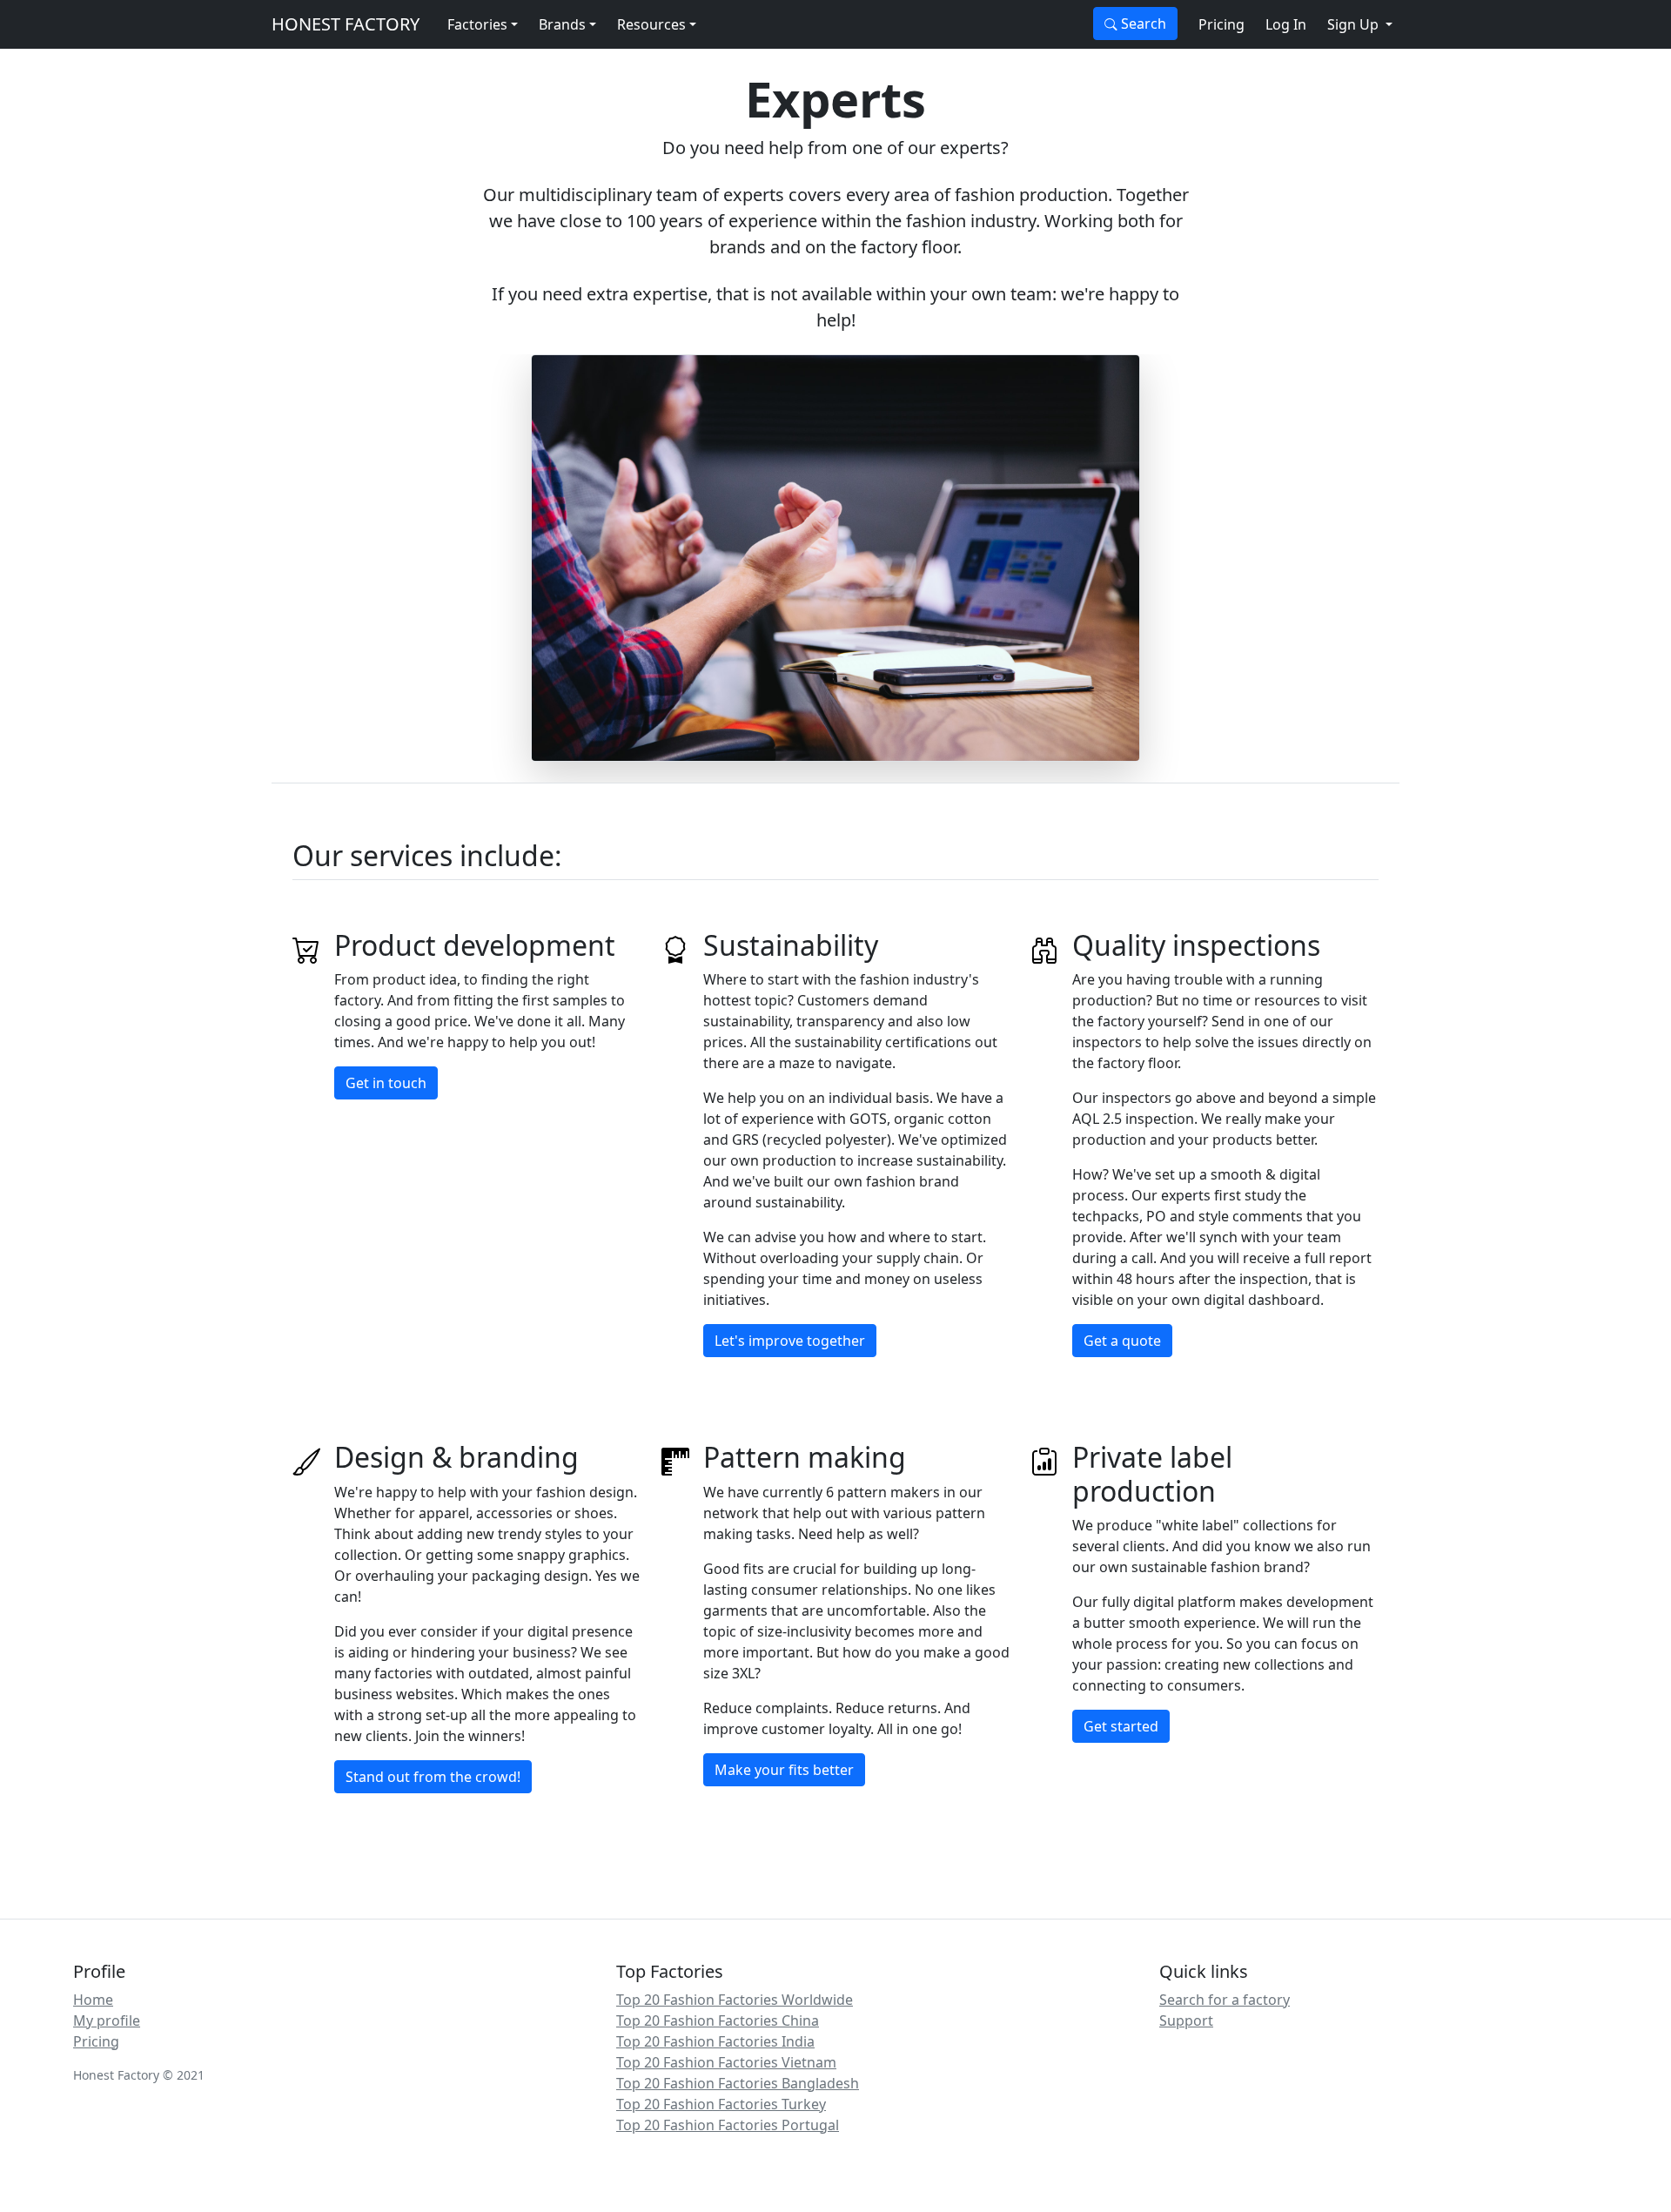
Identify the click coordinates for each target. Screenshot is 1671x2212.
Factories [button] (477, 24)
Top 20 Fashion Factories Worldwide (735, 2000)
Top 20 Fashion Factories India (715, 2041)
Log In (1286, 24)
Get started (1121, 1726)
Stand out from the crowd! (433, 1777)
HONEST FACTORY (346, 24)
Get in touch (386, 1083)
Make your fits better (784, 1770)
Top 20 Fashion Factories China (718, 2020)
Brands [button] (562, 24)
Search (1142, 24)
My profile (107, 2020)
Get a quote (1122, 1341)
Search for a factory (1225, 2000)
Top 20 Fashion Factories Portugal (728, 2125)
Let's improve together (790, 1341)
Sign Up (1355, 24)
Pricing (1221, 24)
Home (93, 2000)
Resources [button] (651, 24)
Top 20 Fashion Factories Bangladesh (738, 2083)
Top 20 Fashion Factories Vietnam (726, 2062)
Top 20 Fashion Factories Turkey (721, 2104)
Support (1186, 2020)
